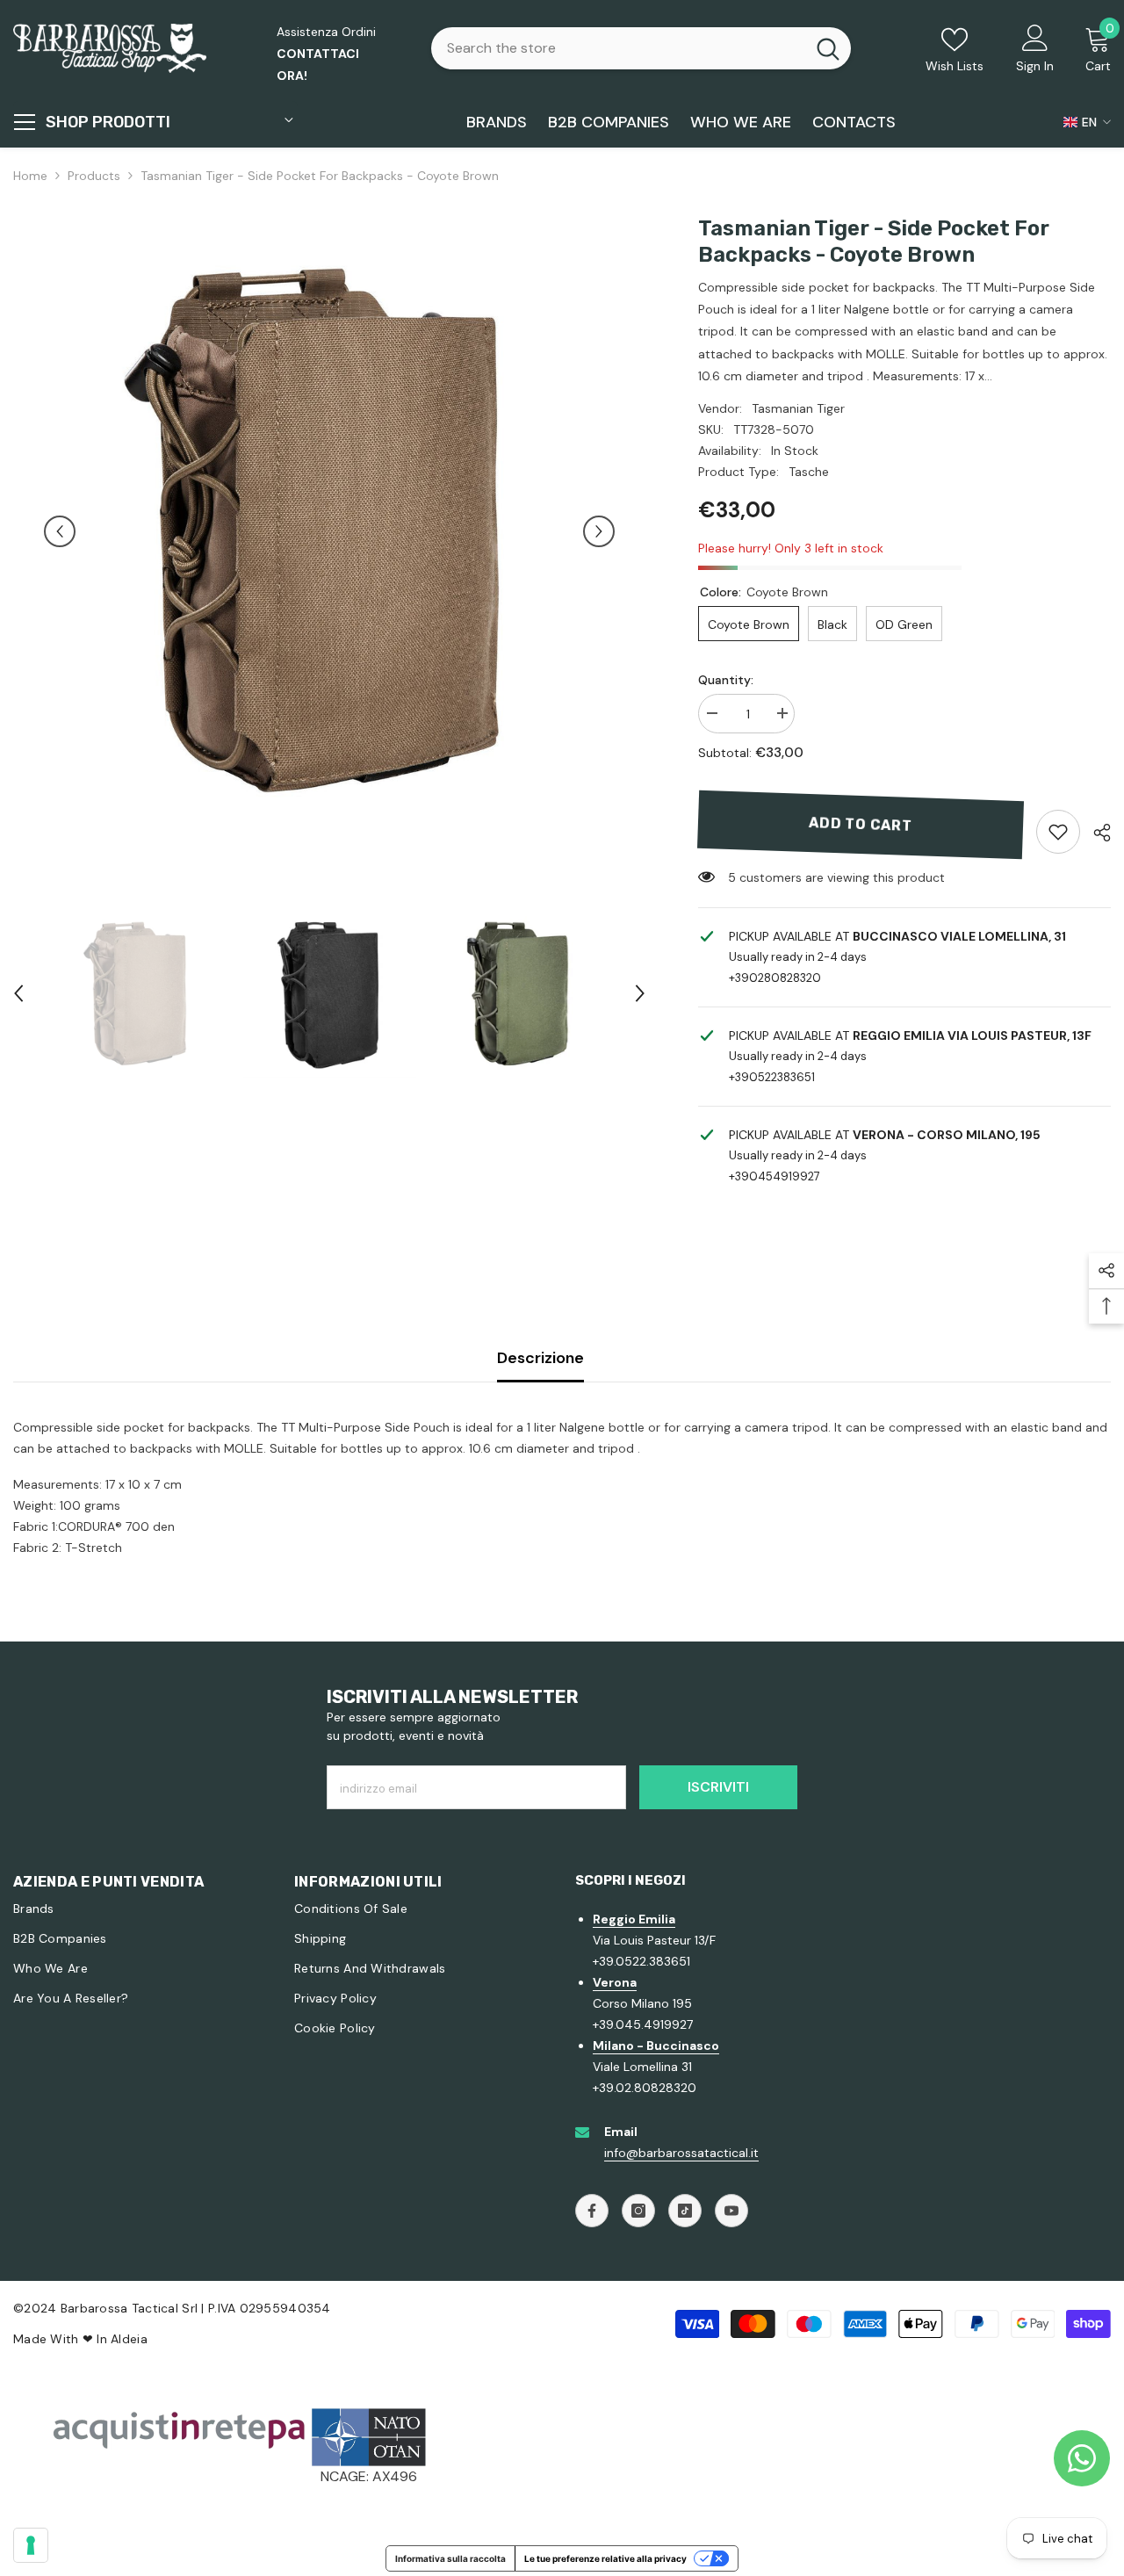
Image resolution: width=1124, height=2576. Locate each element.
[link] (1058, 832)
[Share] (1095, 833)
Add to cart (861, 824)
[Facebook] (592, 2211)
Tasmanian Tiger (798, 408)
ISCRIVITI (718, 1787)
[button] (60, 531)
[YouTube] (731, 2211)
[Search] (641, 48)
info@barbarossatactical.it (681, 2153)
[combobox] (619, 48)
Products (94, 176)
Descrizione (540, 1358)
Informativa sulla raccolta (450, 2558)
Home (30, 176)
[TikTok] (685, 2211)
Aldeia (129, 2339)
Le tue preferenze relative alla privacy (605, 2558)
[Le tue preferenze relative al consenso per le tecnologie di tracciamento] (31, 2545)
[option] (329, 531)
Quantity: (726, 680)
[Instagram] (638, 2211)
